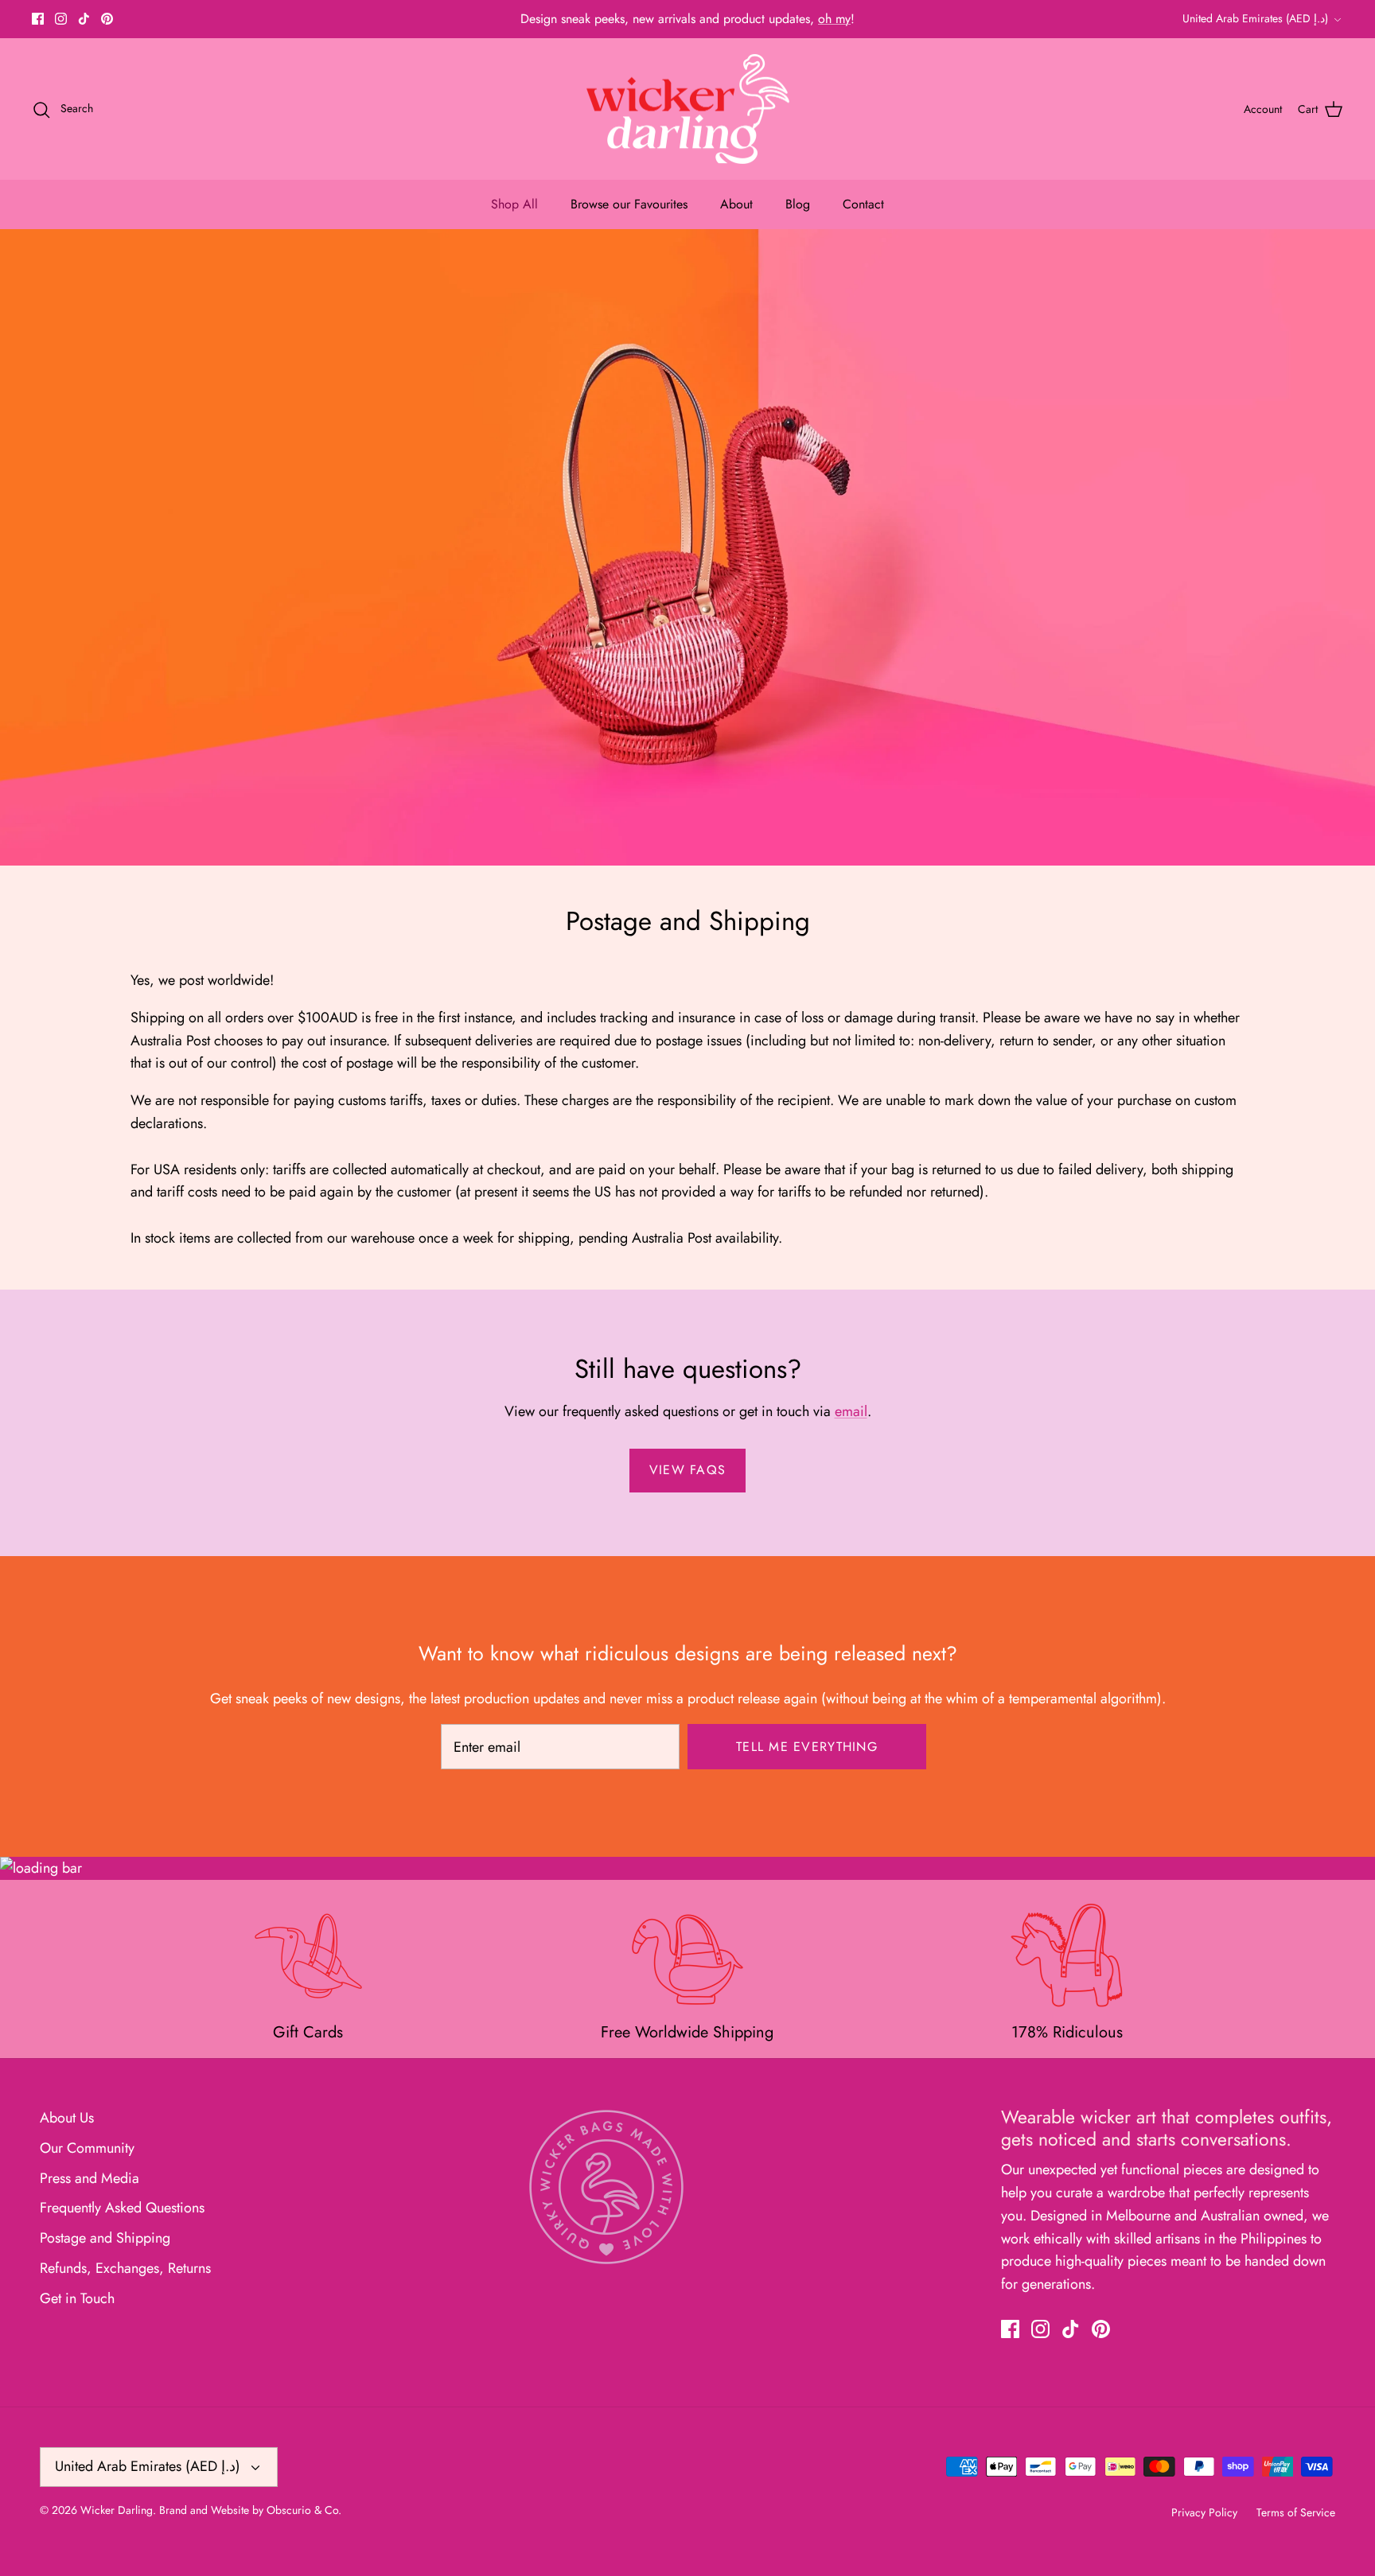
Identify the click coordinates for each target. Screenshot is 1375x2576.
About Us (67, 2118)
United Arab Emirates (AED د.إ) (1255, 18)
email (851, 1411)
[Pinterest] (107, 19)
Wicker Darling (117, 2510)
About (736, 204)
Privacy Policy (1204, 2512)
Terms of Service (1296, 2512)
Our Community (87, 2148)
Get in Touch (77, 2298)
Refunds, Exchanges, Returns (125, 2268)
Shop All (514, 204)
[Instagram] (61, 19)
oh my (834, 19)
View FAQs (688, 1470)
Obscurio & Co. (304, 2510)
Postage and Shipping (105, 2238)
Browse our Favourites (629, 204)
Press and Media (90, 2178)
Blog (798, 204)
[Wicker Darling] (688, 109)
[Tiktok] (84, 19)
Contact (863, 204)
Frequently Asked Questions (122, 2208)
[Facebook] (38, 19)
